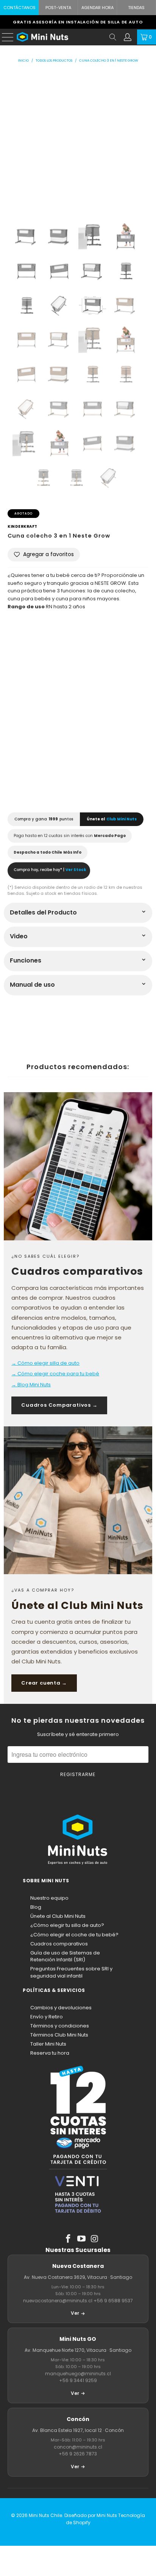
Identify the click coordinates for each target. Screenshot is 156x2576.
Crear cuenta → (44, 1683)
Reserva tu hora (50, 2053)
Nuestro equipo (49, 1898)
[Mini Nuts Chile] (61, 37)
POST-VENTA (58, 8)
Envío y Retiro (47, 2017)
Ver (75, 2313)
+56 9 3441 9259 (78, 2380)
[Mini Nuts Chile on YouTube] (81, 2239)
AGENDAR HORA (97, 8)
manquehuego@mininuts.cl (78, 2374)
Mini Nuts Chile (45, 2515)
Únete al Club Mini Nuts (58, 1916)
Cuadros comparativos (59, 1944)
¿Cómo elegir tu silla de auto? (67, 1925)
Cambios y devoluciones (61, 2008)
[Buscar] (113, 37)
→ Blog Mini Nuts (31, 1385)
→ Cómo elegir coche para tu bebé (55, 1374)
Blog (36, 1907)
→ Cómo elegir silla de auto (45, 1363)
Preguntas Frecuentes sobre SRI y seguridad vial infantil (71, 1972)
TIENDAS (136, 8)
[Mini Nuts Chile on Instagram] (95, 2239)
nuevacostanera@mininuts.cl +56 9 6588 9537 (78, 2301)
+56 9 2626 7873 (78, 2454)
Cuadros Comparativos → (59, 1405)
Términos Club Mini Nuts (59, 2035)
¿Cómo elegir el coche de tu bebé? (74, 1935)
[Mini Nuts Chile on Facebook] (69, 2239)
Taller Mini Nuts (48, 2044)
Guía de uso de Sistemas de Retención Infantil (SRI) (65, 1956)
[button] (44, 555)
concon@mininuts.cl (78, 2447)
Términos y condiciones (60, 2026)
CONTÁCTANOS (19, 8)
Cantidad (21, 700)
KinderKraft (23, 526)
